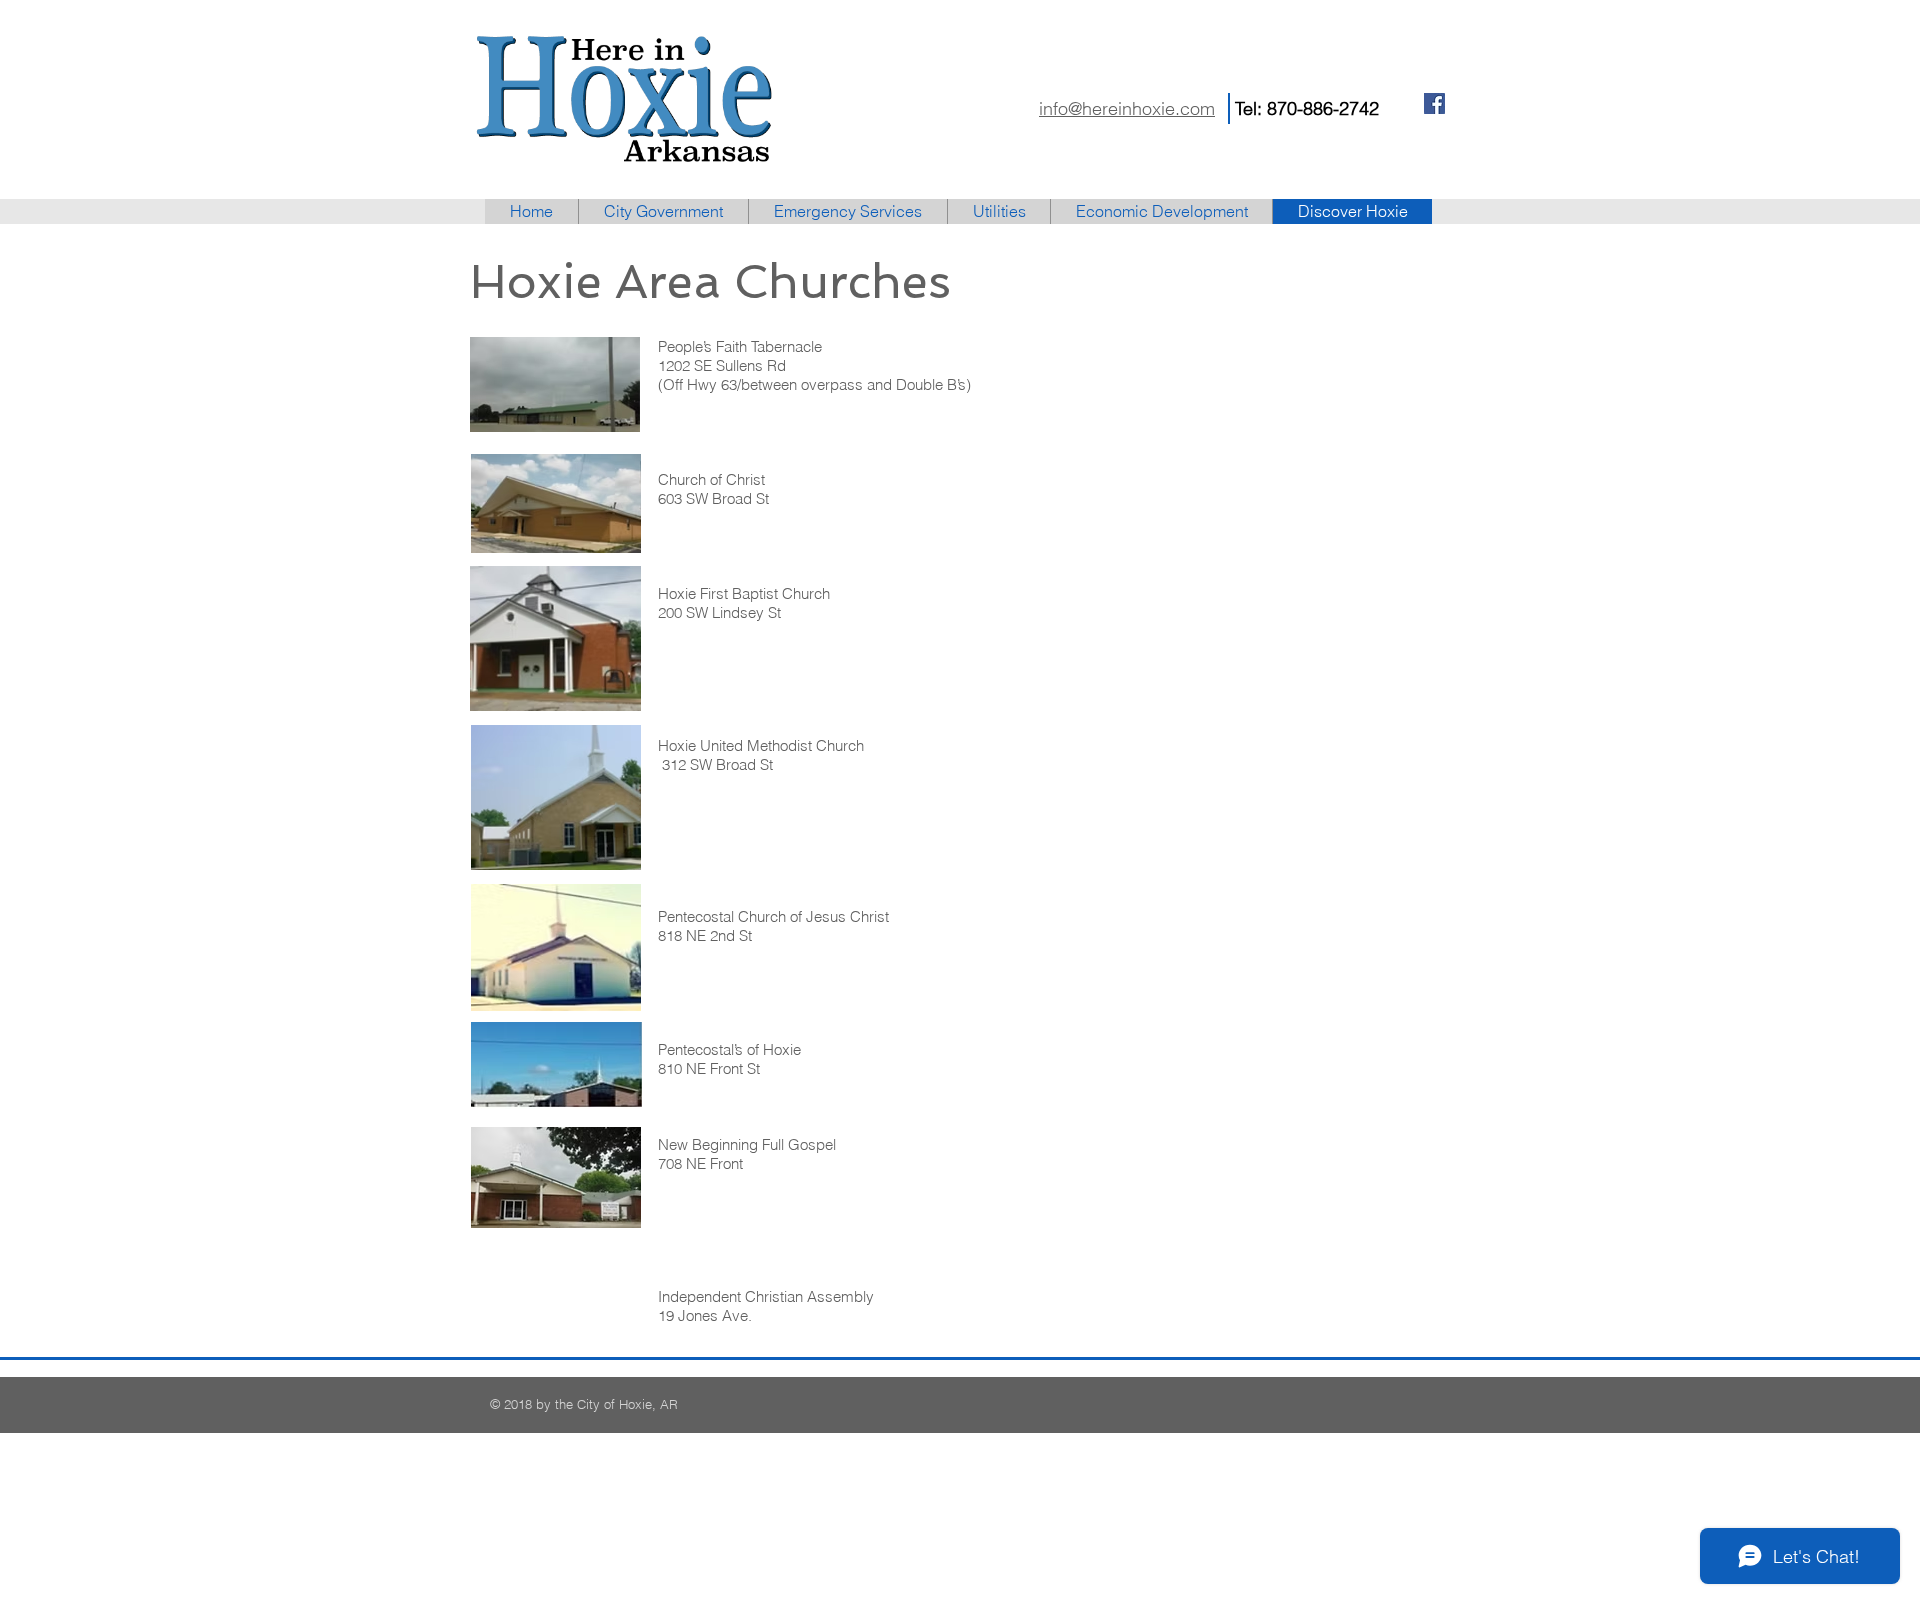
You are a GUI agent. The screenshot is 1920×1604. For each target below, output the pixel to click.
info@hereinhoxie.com (1127, 108)
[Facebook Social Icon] (1434, 103)
